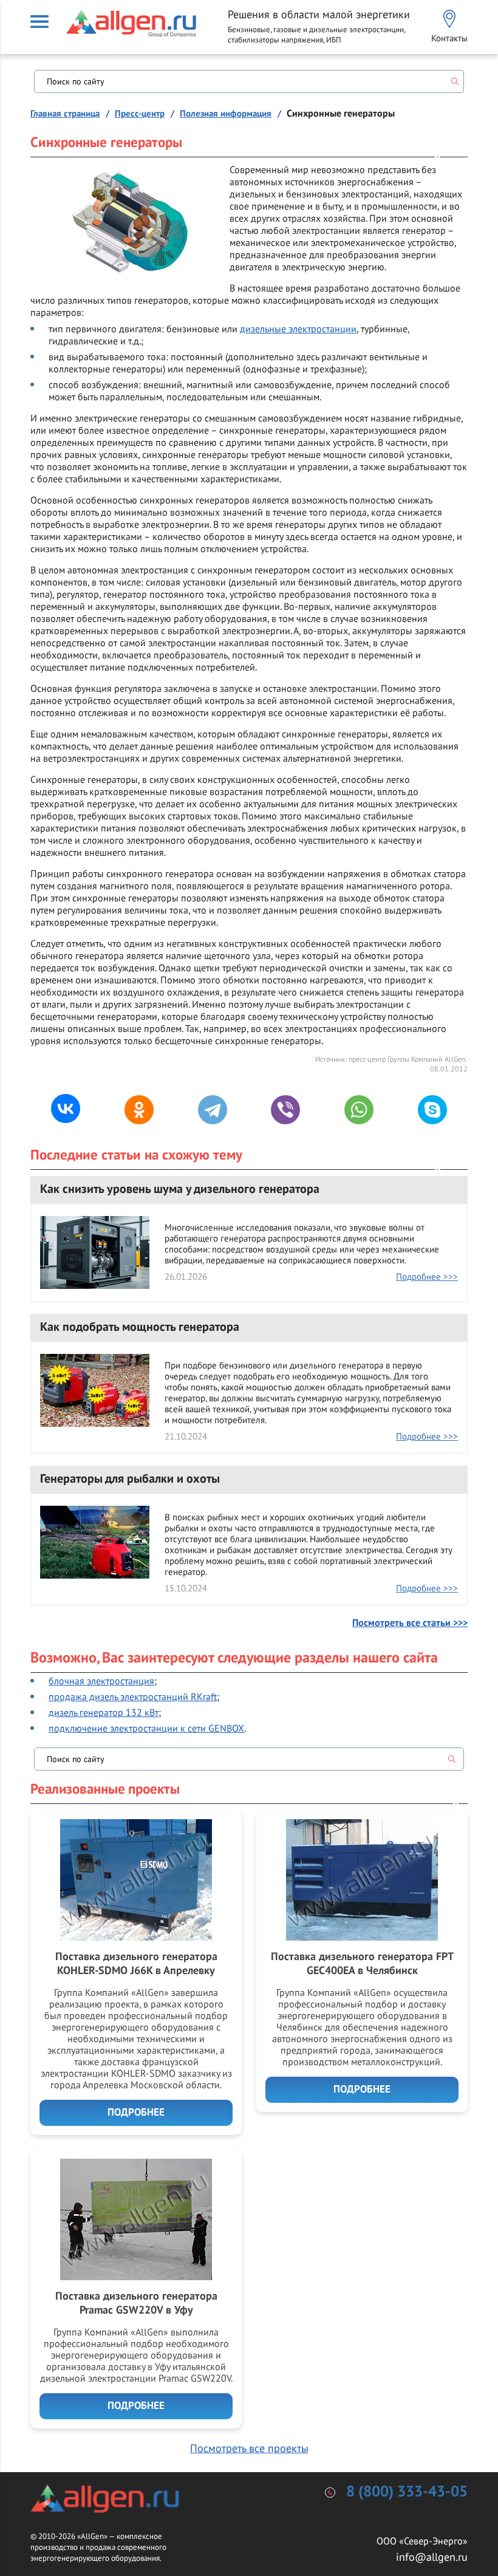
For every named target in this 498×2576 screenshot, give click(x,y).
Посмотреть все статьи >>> (410, 1623)
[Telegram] (213, 1110)
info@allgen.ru (432, 2557)
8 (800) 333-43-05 (407, 2492)
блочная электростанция (101, 1681)
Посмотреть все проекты (249, 2448)
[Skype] (432, 1110)
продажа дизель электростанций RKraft (133, 1696)
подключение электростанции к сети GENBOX (146, 1728)
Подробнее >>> (427, 1276)
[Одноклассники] (139, 1110)
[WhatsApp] (359, 1110)
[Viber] (285, 1110)
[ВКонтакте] (66, 1109)
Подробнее (136, 2113)
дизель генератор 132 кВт (104, 1712)
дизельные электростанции (298, 329)
